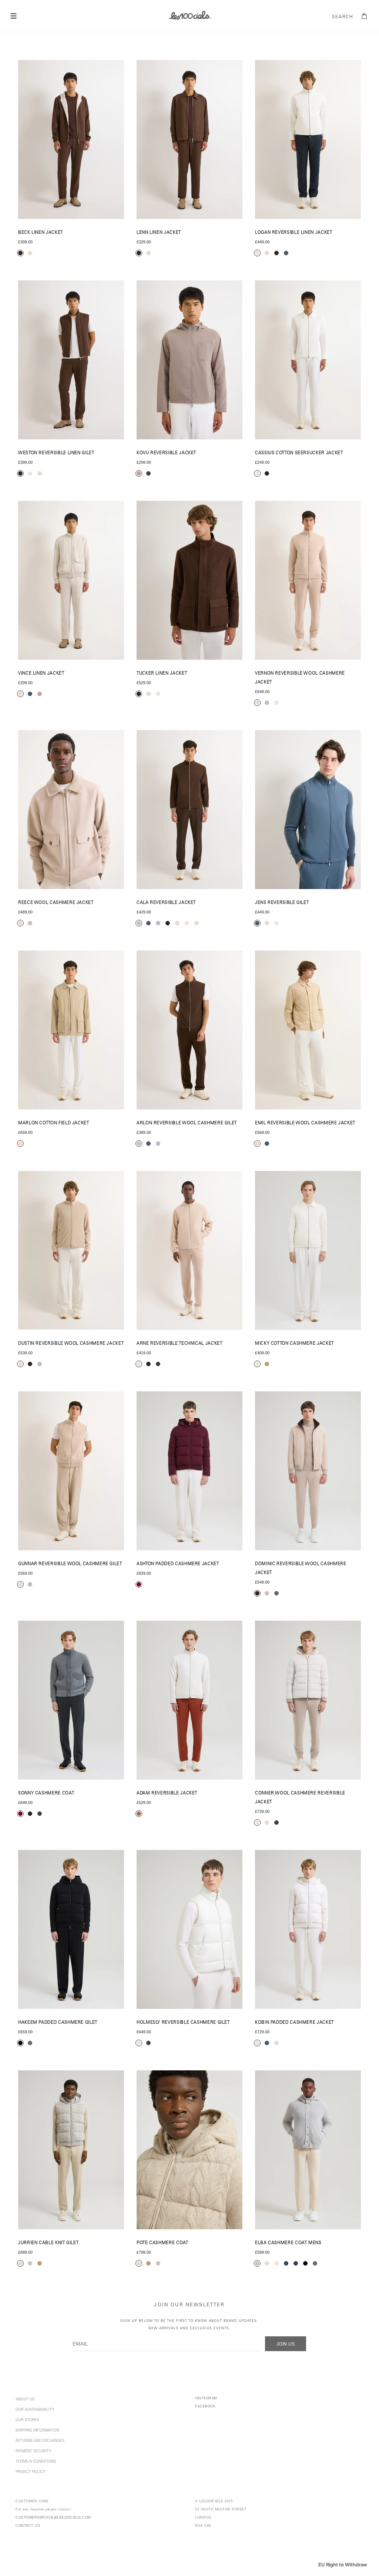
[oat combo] (30, 253)
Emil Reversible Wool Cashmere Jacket (305, 1123)
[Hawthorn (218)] (189, 1471)
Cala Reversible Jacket (166, 903)
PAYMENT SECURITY (33, 2452)
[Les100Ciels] (189, 15)
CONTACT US (28, 2526)
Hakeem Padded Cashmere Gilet (58, 2023)
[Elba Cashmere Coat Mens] (308, 2150)
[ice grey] (267, 703)
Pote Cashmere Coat (162, 2243)
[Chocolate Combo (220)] (71, 139)
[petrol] (286, 253)
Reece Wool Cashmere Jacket (56, 903)
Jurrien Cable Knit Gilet (48, 2243)
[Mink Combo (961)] (189, 1030)
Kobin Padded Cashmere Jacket (294, 2023)
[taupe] (30, 2043)
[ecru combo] (139, 1364)
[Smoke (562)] (71, 2150)
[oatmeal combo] (177, 923)
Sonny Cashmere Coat (46, 1793)
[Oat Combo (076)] (308, 1700)
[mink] (30, 923)
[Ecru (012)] (308, 139)
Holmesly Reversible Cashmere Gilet (183, 2023)
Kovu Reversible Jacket (166, 453)
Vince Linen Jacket (41, 674)
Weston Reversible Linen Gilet (56, 453)
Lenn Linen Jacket (159, 233)
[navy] (276, 1823)
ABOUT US (25, 2400)
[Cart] (365, 16)
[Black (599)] (71, 1929)
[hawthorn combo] (20, 1814)
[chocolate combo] (20, 253)
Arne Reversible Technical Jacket (179, 1344)
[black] (20, 2043)
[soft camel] (267, 1364)
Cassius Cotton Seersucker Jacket (299, 453)
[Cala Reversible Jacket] (189, 810)
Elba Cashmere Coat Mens (288, 2243)
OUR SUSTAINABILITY (35, 2410)
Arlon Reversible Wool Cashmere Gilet (187, 1123)
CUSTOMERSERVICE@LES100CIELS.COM (53, 2517)
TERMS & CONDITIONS (36, 2462)
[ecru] (257, 253)
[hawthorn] (139, 1584)
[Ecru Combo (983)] (189, 1250)
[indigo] (267, 2043)
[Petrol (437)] (308, 810)
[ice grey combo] (158, 923)
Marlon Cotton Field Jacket (54, 1123)
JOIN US (286, 2344)
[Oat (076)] (71, 580)
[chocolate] (276, 253)
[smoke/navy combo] (168, 923)
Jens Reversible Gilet (282, 903)
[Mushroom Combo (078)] (189, 360)
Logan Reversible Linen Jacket (294, 233)
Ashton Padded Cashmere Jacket (178, 1564)
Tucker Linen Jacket (162, 674)
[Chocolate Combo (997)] (308, 1471)
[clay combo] (139, 1814)
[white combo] (187, 923)
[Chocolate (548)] (71, 360)
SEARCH (343, 17)
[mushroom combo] (139, 473)
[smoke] (30, 2263)
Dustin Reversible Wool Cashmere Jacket (71, 1344)
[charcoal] (148, 2043)
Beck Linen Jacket (41, 233)
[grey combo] (276, 1593)
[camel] (40, 2263)
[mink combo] (139, 923)
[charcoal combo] (148, 473)
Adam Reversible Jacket (167, 1793)
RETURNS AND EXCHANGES (40, 2441)
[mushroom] (40, 694)
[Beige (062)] (71, 1030)
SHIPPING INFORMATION (37, 2431)
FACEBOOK (205, 2406)
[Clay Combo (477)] (189, 1700)
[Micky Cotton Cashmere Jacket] (308, 1250)
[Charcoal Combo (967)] (71, 1700)
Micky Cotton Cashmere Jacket (294, 1344)
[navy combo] (148, 1364)
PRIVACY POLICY (30, 2472)
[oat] (267, 253)
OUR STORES (27, 2420)
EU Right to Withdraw (343, 2565)
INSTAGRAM (206, 2398)
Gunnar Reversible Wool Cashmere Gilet (70, 1564)
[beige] (20, 1144)
